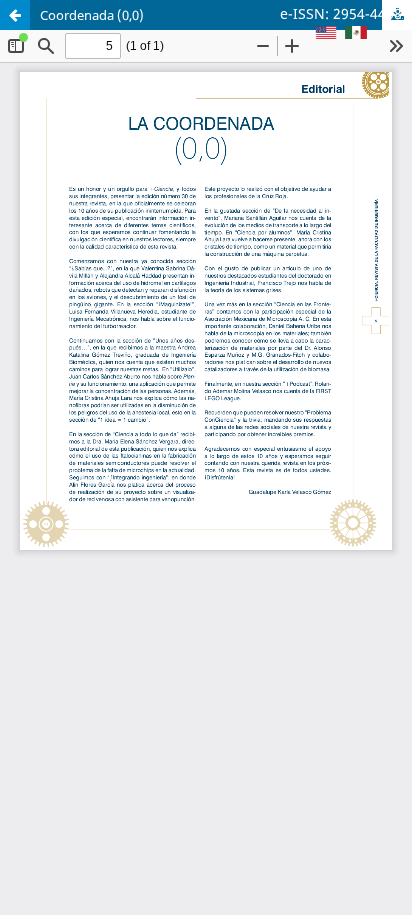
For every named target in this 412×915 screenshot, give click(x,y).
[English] (326, 34)
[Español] (356, 34)
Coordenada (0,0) (92, 15)
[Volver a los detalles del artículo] (15, 15)
